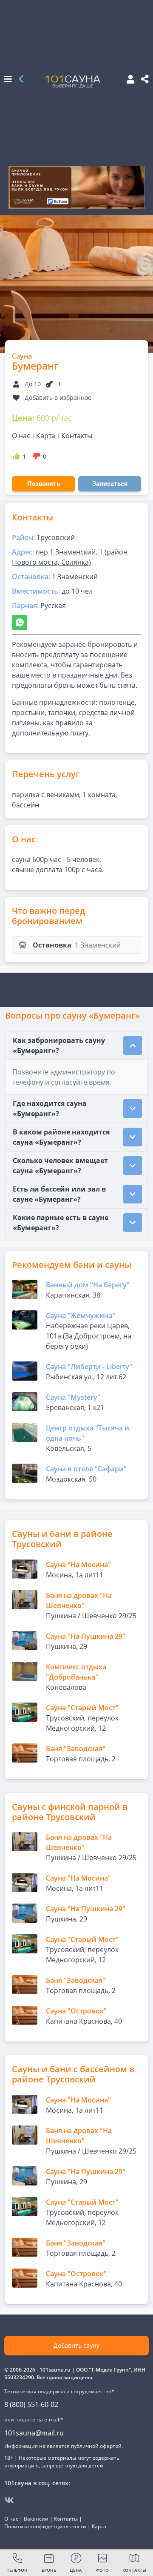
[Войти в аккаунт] (128, 80)
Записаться (110, 484)
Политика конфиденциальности (45, 2526)
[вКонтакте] (9, 2500)
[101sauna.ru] (73, 81)
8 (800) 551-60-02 (31, 2404)
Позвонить (44, 484)
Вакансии (36, 2519)
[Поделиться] (145, 80)
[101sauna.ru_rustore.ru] (76, 187)
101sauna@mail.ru (34, 2433)
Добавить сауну (76, 2345)
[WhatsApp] (20, 623)
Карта (46, 436)
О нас (21, 436)
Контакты (77, 436)
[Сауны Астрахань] (21, 80)
